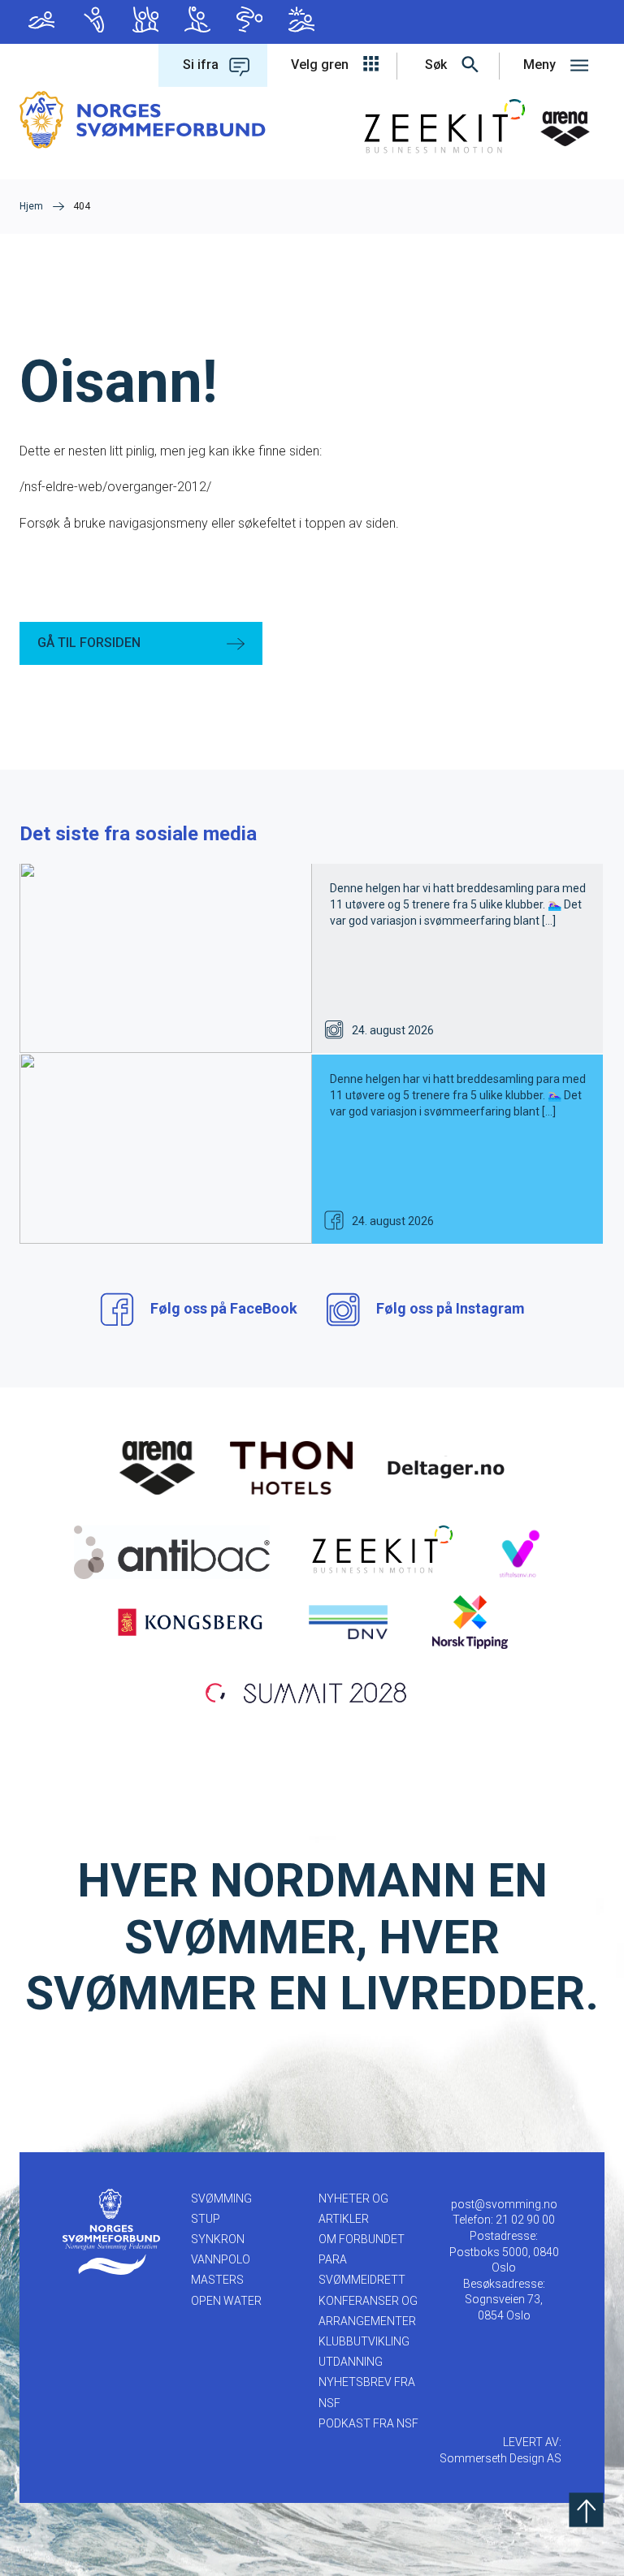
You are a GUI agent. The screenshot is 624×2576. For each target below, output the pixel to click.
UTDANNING (351, 2362)
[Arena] (158, 1467)
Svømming (45, 22)
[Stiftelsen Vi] (519, 1551)
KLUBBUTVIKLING (364, 2341)
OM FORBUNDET (362, 2239)
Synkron (149, 22)
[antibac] (172, 1551)
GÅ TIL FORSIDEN (89, 643)
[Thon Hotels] (291, 1467)
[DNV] (348, 1621)
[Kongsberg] (190, 1621)
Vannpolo (201, 22)
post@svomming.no (504, 2204)
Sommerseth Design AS (500, 2458)
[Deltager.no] (446, 1467)
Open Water (305, 22)
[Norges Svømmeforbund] (143, 119)
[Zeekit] (379, 1551)
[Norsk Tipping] (470, 1621)
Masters (253, 22)
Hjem (31, 206)
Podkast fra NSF (368, 2423)
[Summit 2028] (312, 1691)
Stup (97, 22)
